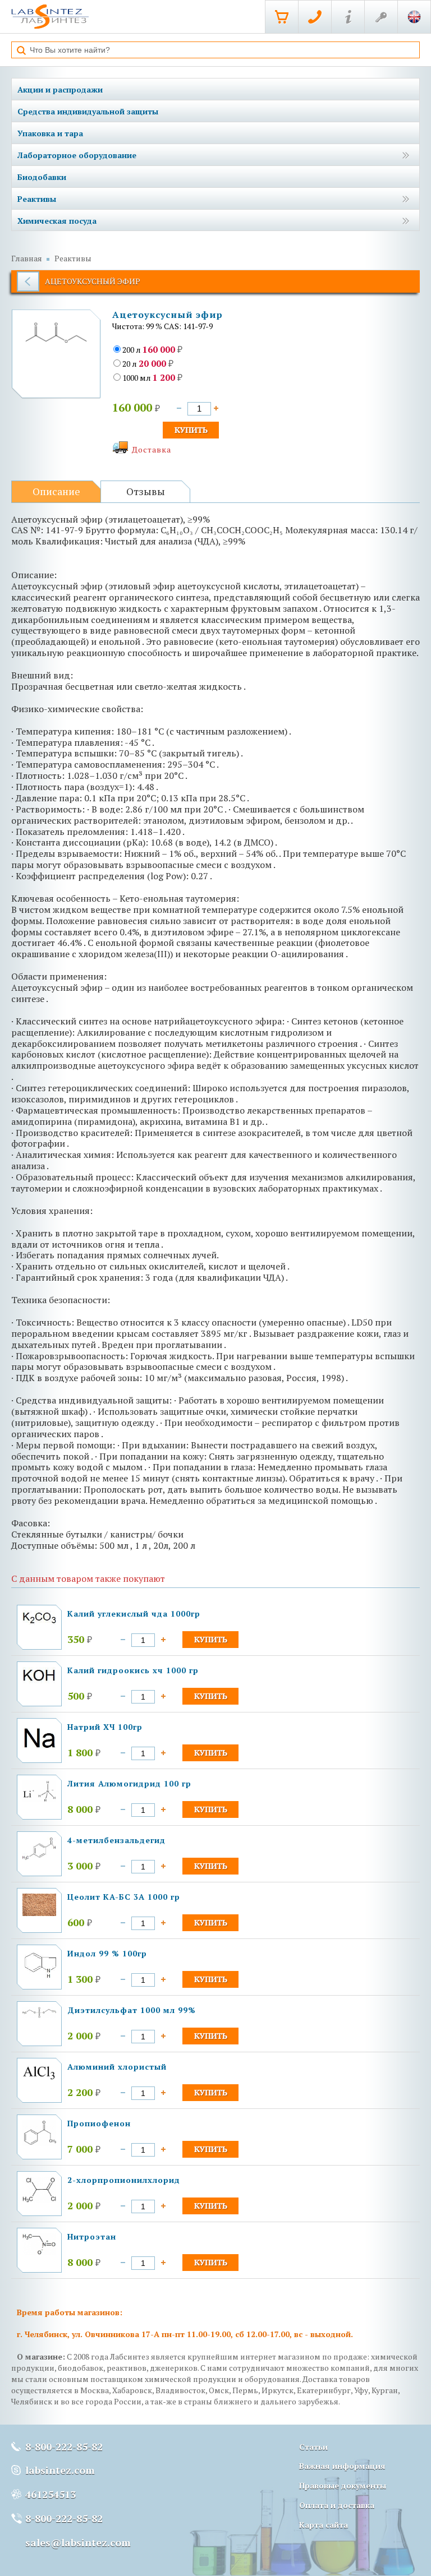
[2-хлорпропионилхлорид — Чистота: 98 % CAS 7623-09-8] (39, 2200)
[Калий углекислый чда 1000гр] (39, 1622)
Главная (27, 258)
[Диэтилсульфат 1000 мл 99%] (39, 2015)
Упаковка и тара (50, 133)
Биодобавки (42, 177)
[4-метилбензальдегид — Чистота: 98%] (39, 1857)
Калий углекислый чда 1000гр (134, 1614)
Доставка (152, 449)
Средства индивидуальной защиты (88, 111)
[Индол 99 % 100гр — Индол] (39, 1976)
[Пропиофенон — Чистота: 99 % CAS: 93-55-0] (39, 2143)
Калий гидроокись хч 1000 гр (133, 1670)
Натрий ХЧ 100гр (105, 1727)
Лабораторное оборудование (77, 155)
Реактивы (37, 199)
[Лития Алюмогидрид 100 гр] (39, 1799)
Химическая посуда (57, 221)
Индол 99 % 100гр (107, 1953)
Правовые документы (343, 2485)
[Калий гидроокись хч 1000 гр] (39, 1681)
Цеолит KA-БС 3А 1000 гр (124, 1897)
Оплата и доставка (337, 2505)
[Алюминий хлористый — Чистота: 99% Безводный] (39, 2078)
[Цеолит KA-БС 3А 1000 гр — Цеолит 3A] (39, 1913)
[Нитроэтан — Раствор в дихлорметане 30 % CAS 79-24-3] (39, 2252)
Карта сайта (324, 2525)
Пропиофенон (99, 2123)
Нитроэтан (92, 2236)
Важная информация (342, 2466)
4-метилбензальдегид (116, 1840)
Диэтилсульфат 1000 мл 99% (132, 2010)
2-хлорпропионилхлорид (124, 2180)
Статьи (313, 2447)
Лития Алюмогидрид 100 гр (129, 1783)
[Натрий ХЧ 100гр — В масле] (39, 1750)
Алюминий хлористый (117, 2067)
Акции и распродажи (60, 89)
